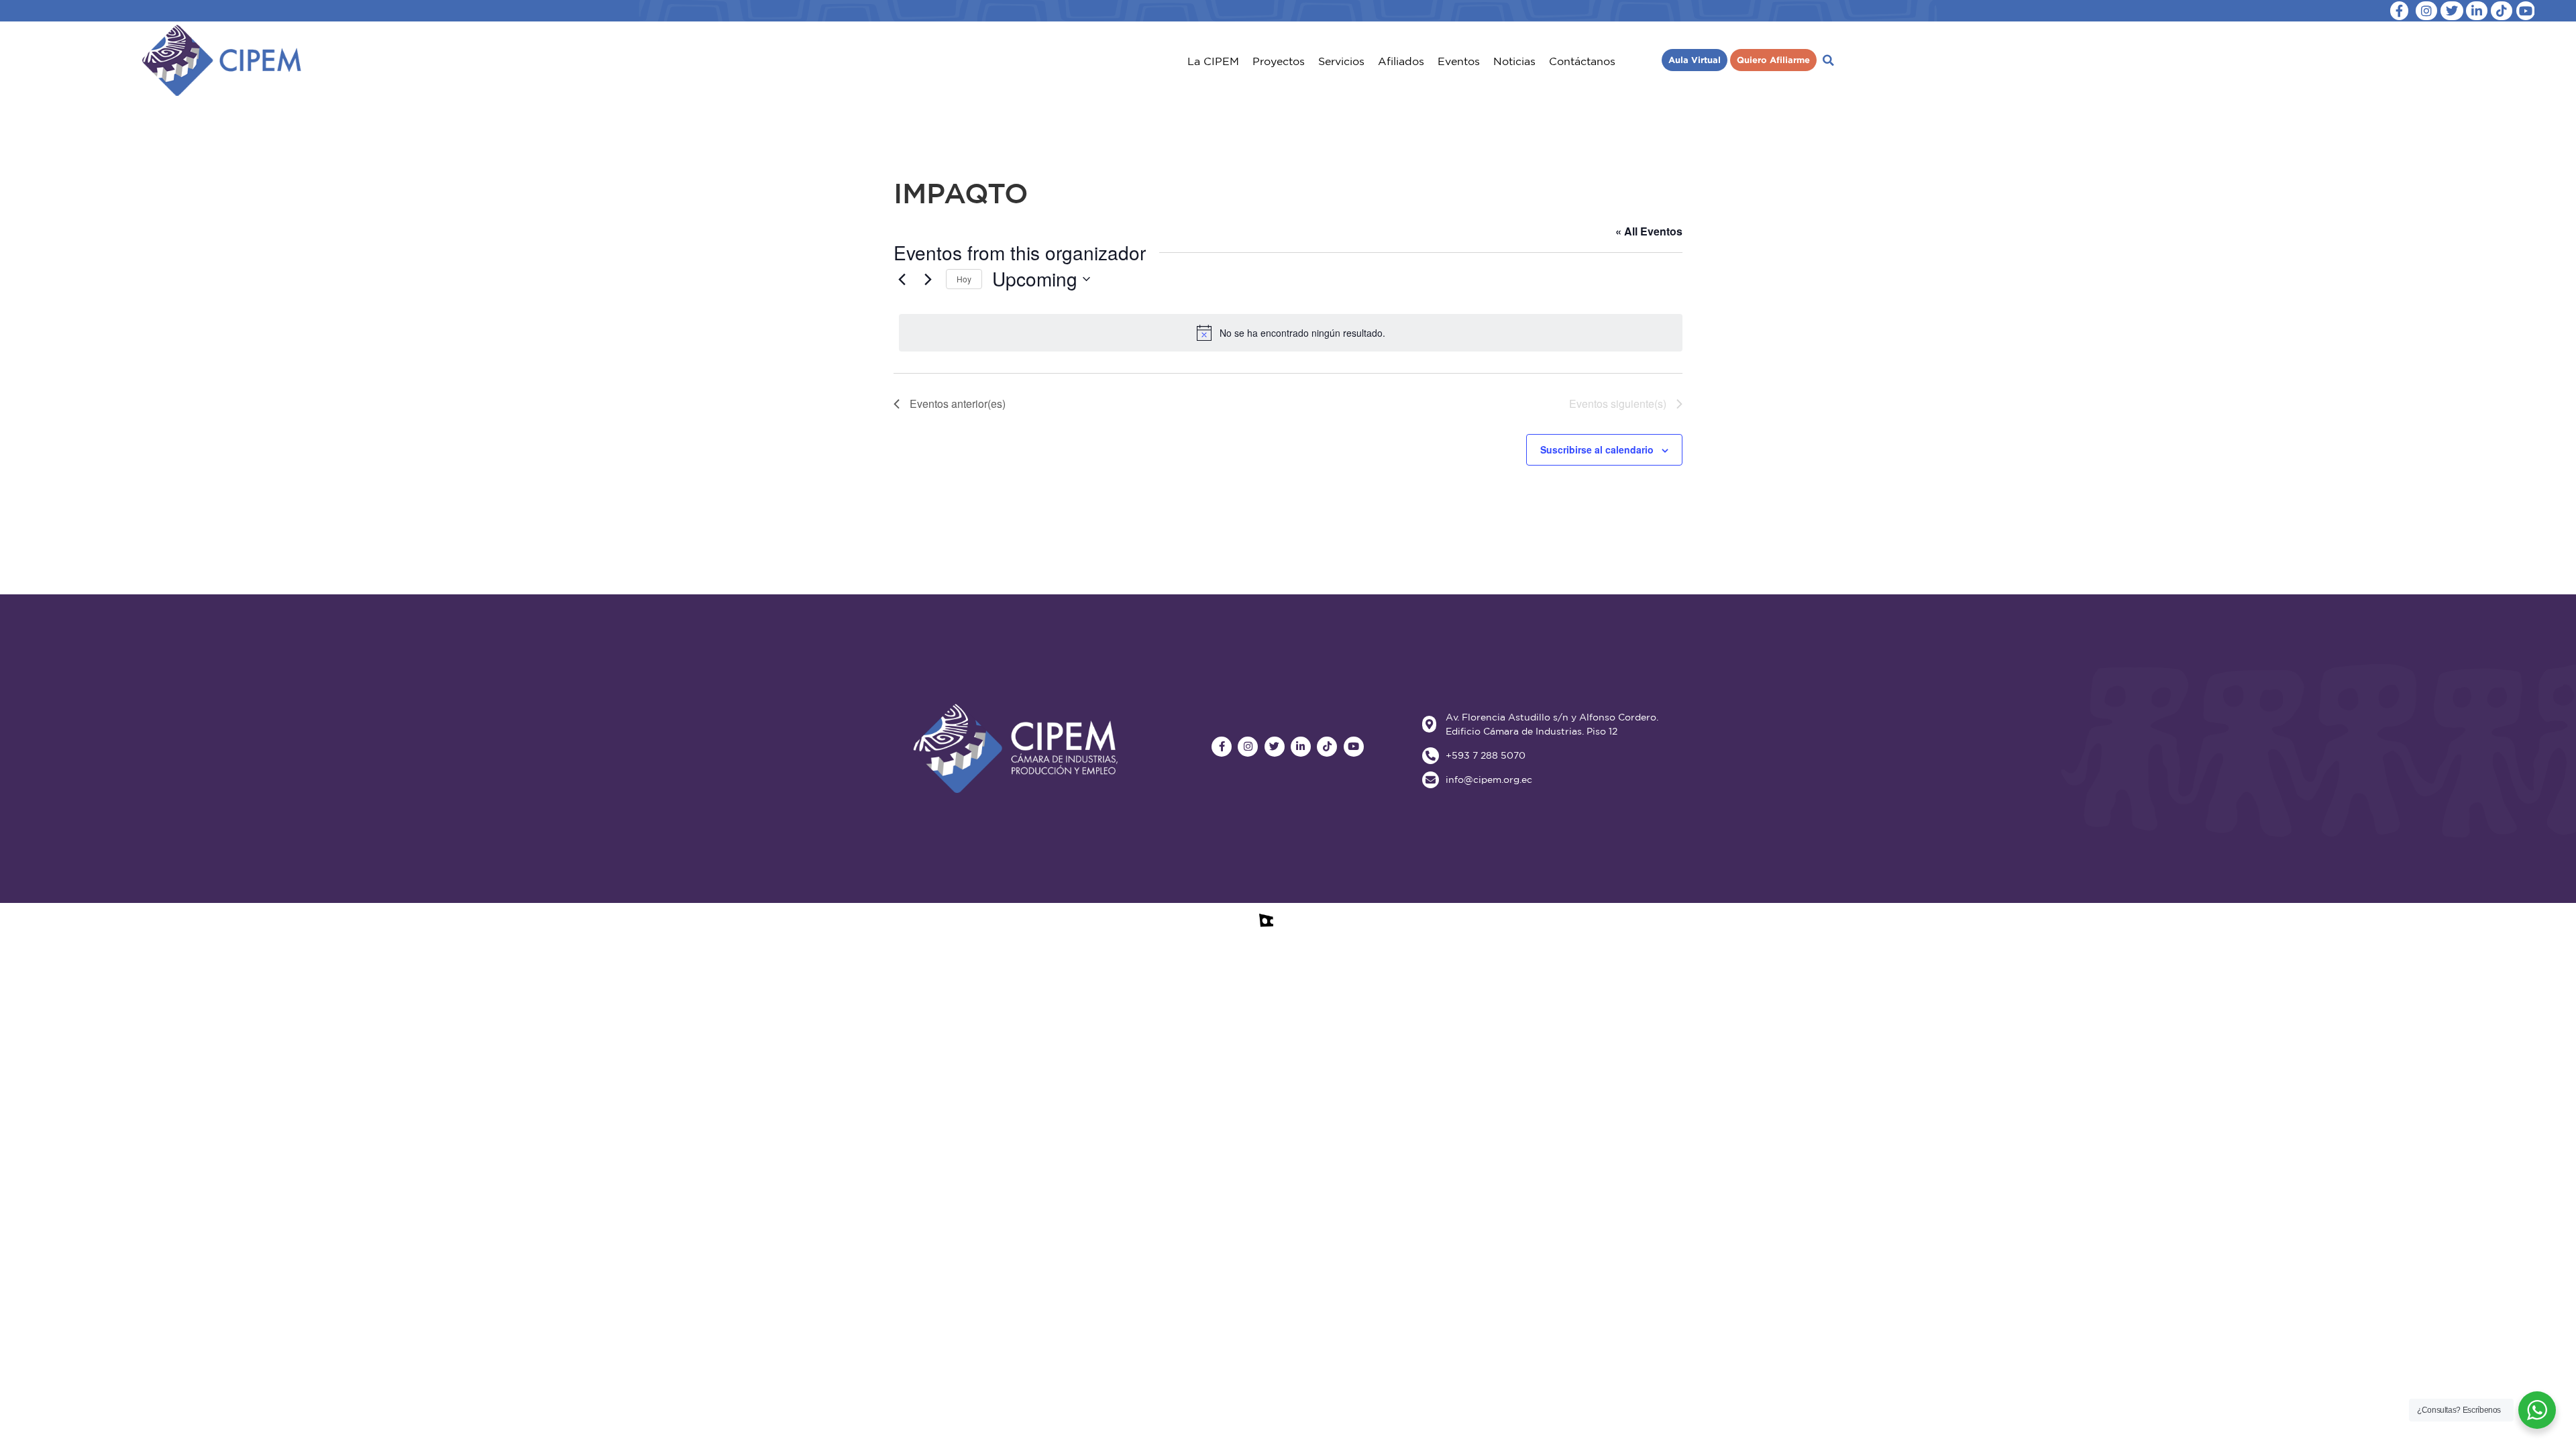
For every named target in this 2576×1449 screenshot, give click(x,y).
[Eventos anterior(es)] (902, 279)
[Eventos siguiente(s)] (928, 279)
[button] (1213, 61)
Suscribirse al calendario (1597, 449)
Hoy (964, 279)
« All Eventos (1649, 231)
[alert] (1291, 333)
